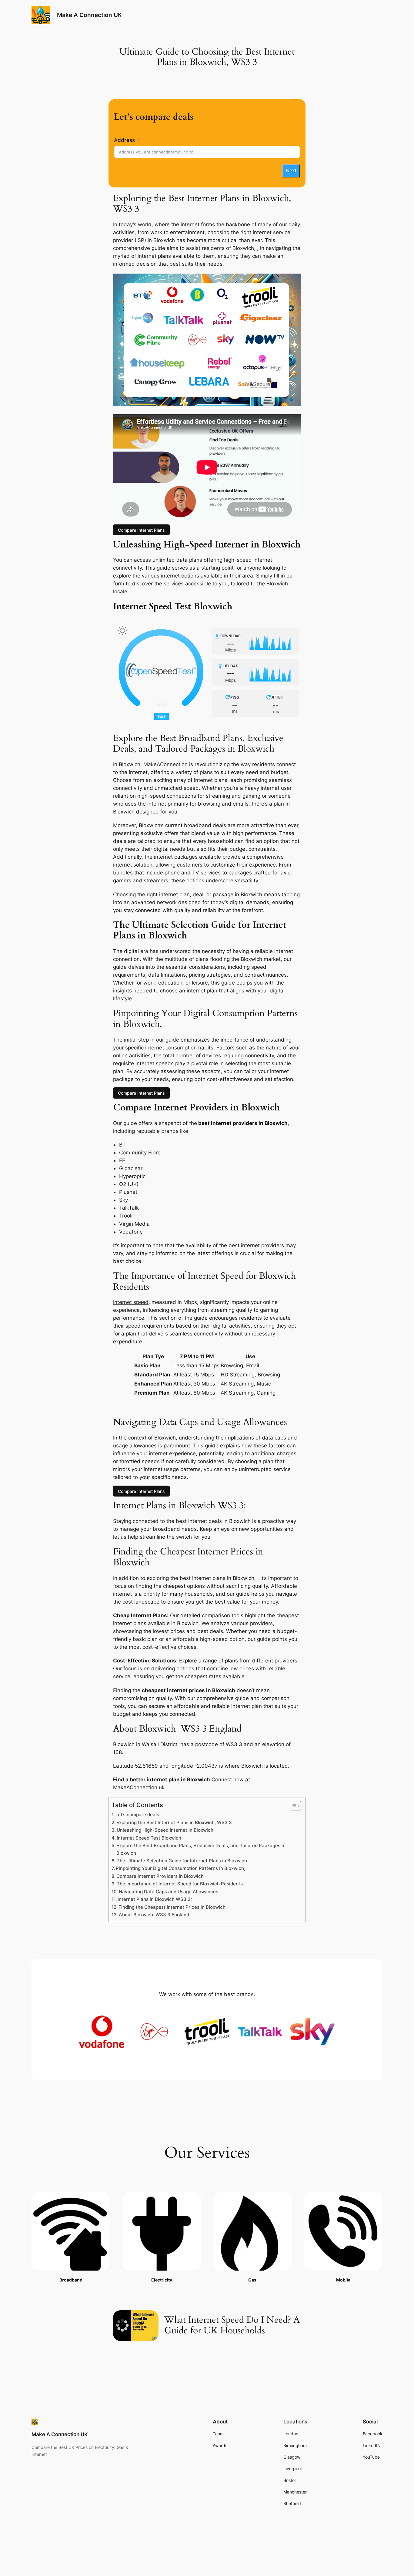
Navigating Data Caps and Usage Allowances (169, 1892)
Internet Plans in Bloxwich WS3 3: (155, 1899)
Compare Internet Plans (141, 530)
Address (124, 140)
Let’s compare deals (137, 1815)
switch (184, 1537)
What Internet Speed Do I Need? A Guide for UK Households (232, 2326)
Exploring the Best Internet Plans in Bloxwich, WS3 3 (174, 1822)
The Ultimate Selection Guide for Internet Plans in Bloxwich (182, 1861)
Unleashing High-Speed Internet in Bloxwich (165, 1830)
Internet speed (131, 1302)
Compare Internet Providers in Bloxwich (160, 1876)
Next (291, 171)
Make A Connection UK (89, 15)
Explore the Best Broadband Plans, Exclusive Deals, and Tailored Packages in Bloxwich (201, 1849)
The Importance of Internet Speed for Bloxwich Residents (180, 1884)
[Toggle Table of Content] (292, 1806)
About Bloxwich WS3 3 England (154, 1915)
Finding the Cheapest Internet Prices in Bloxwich (172, 1907)
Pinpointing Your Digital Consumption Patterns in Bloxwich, (180, 1868)
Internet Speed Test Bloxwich (149, 1838)
